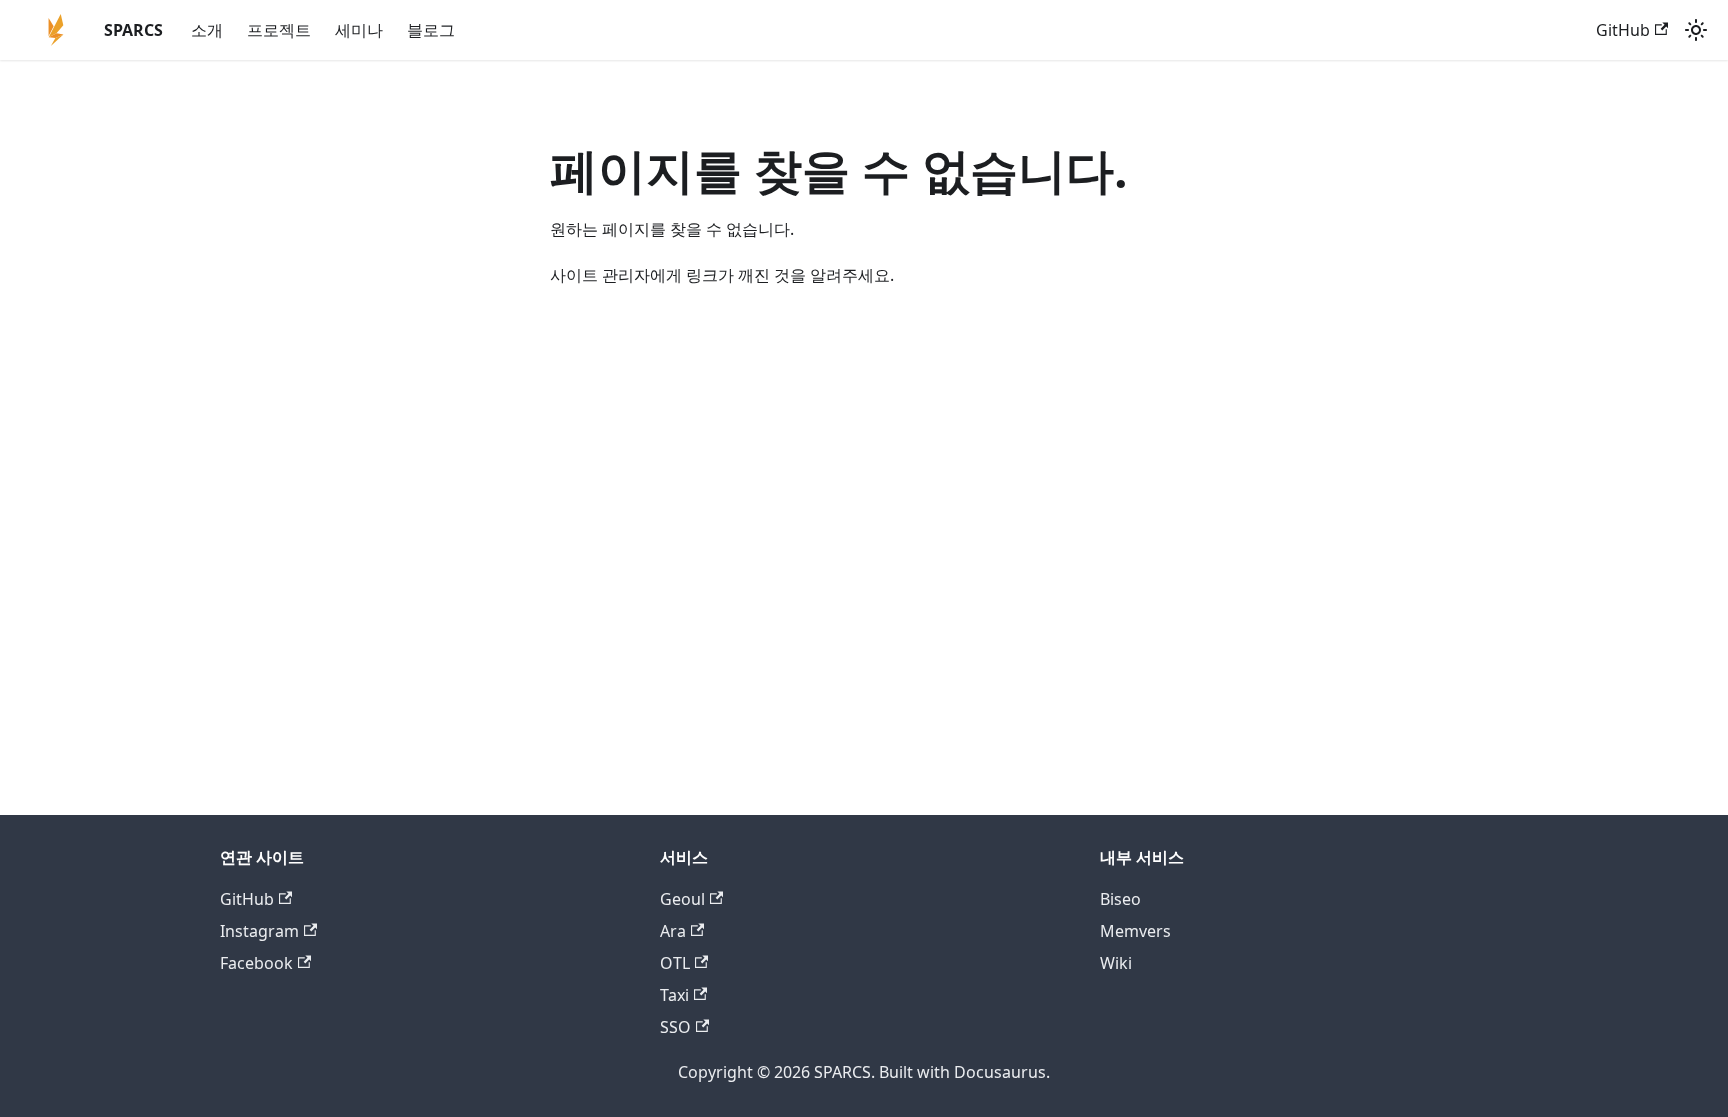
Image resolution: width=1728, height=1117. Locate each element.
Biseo (1120, 899)
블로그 (431, 30)
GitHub (1623, 30)
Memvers (1135, 931)
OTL (675, 963)
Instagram (259, 931)
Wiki (1116, 963)
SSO (675, 1027)
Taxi (674, 995)
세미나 (359, 30)
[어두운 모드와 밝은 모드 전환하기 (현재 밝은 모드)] (1696, 30)
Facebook (256, 963)
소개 (207, 30)
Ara (673, 931)
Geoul (682, 899)
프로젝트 (279, 30)
